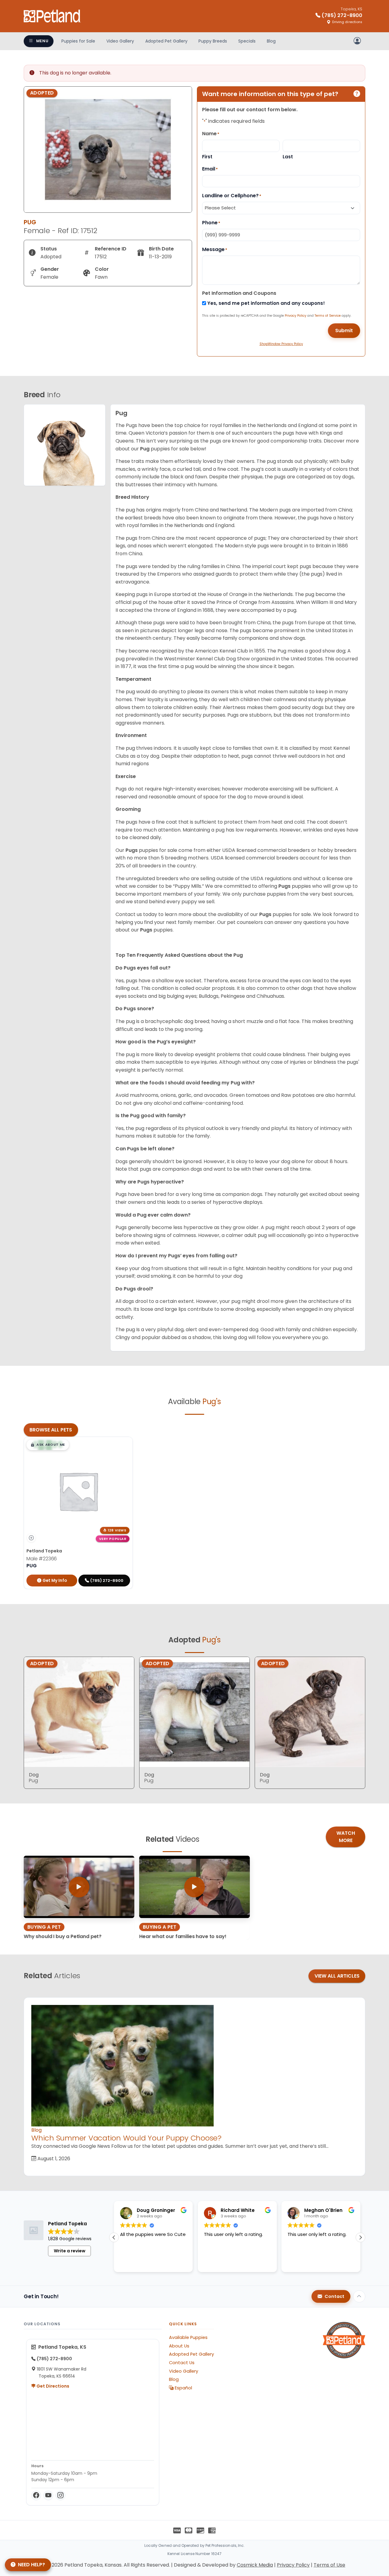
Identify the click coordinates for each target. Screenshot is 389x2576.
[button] (48, 1445)
